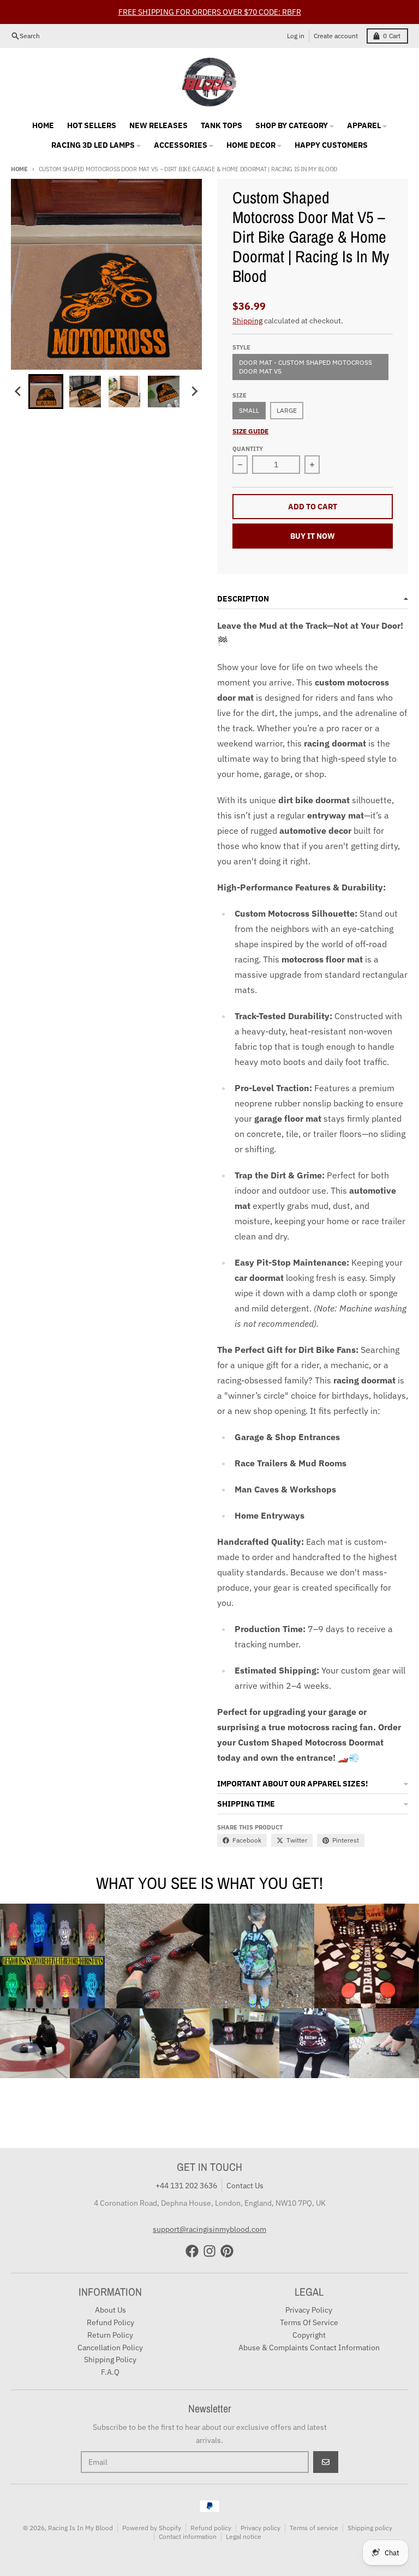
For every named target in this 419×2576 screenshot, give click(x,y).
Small (249, 410)
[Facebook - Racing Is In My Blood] (192, 2251)
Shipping (247, 321)
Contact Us (245, 2186)
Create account (336, 36)
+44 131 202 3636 (186, 2186)
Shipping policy (370, 2528)
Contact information (188, 2536)
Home (19, 169)
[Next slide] (194, 392)
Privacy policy (261, 2528)
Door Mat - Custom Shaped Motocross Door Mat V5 (306, 367)
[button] (46, 392)
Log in (296, 36)
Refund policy (211, 2528)
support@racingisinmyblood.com (209, 2229)
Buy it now (313, 536)
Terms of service (314, 2528)
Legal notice (244, 2536)
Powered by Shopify (152, 2528)
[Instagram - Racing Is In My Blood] (209, 2251)
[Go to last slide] (19, 392)
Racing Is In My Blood (80, 2528)
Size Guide (250, 431)
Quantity (248, 449)
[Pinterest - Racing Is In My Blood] (227, 2251)
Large (287, 410)
